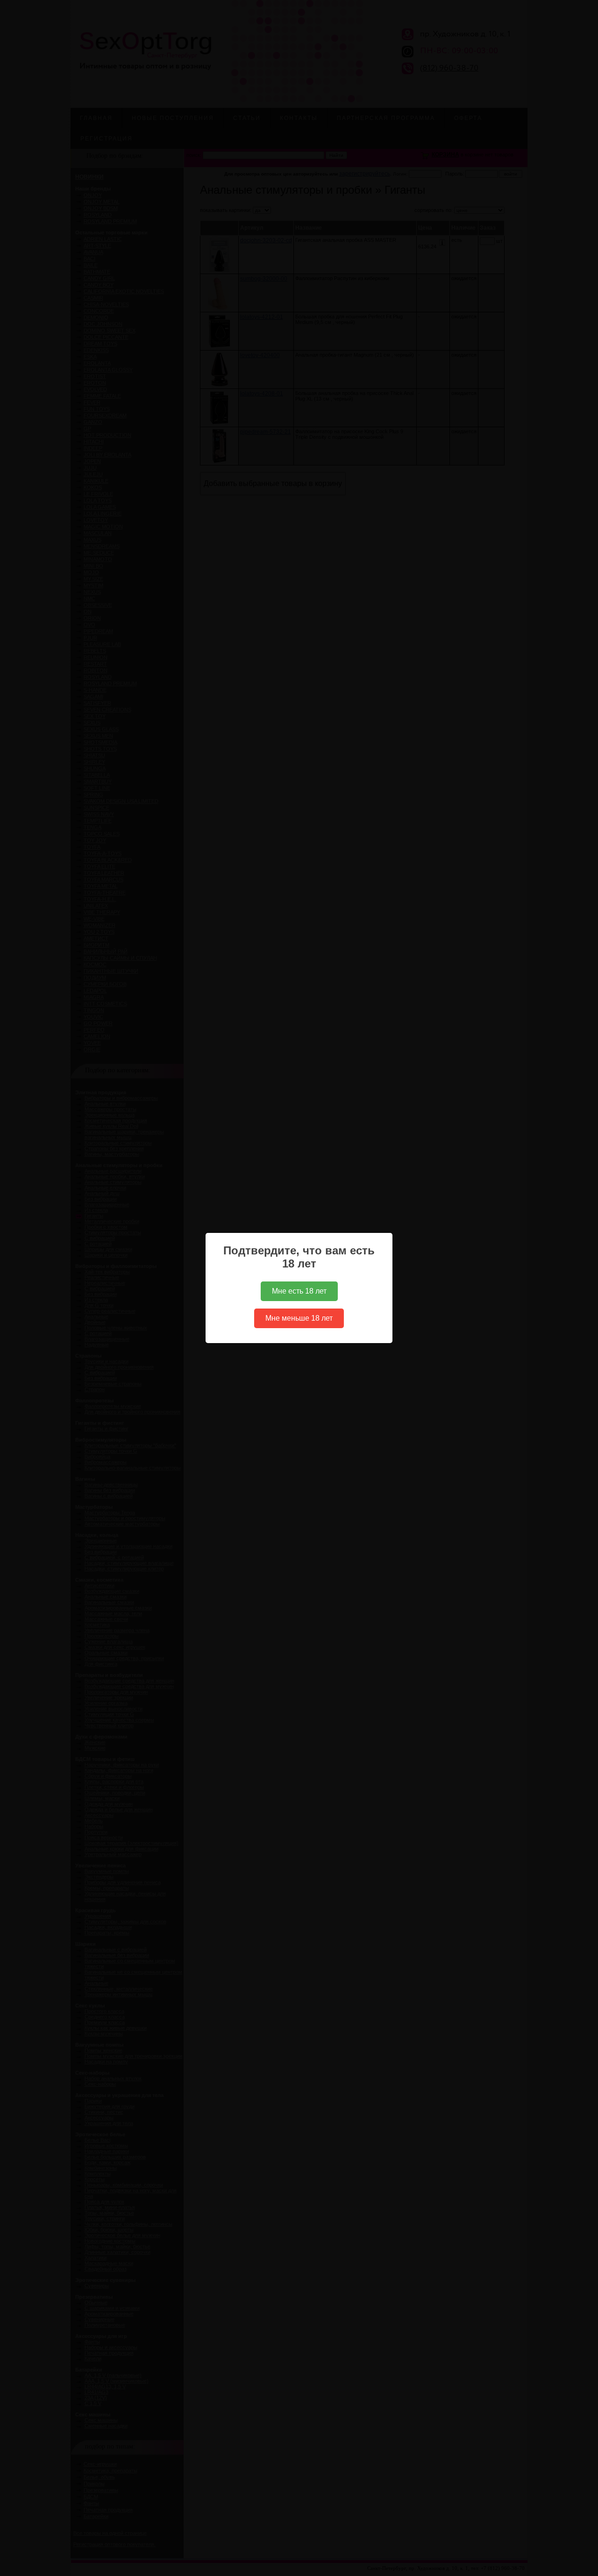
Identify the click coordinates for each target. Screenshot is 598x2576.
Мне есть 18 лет (299, 1291)
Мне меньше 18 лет (299, 1318)
